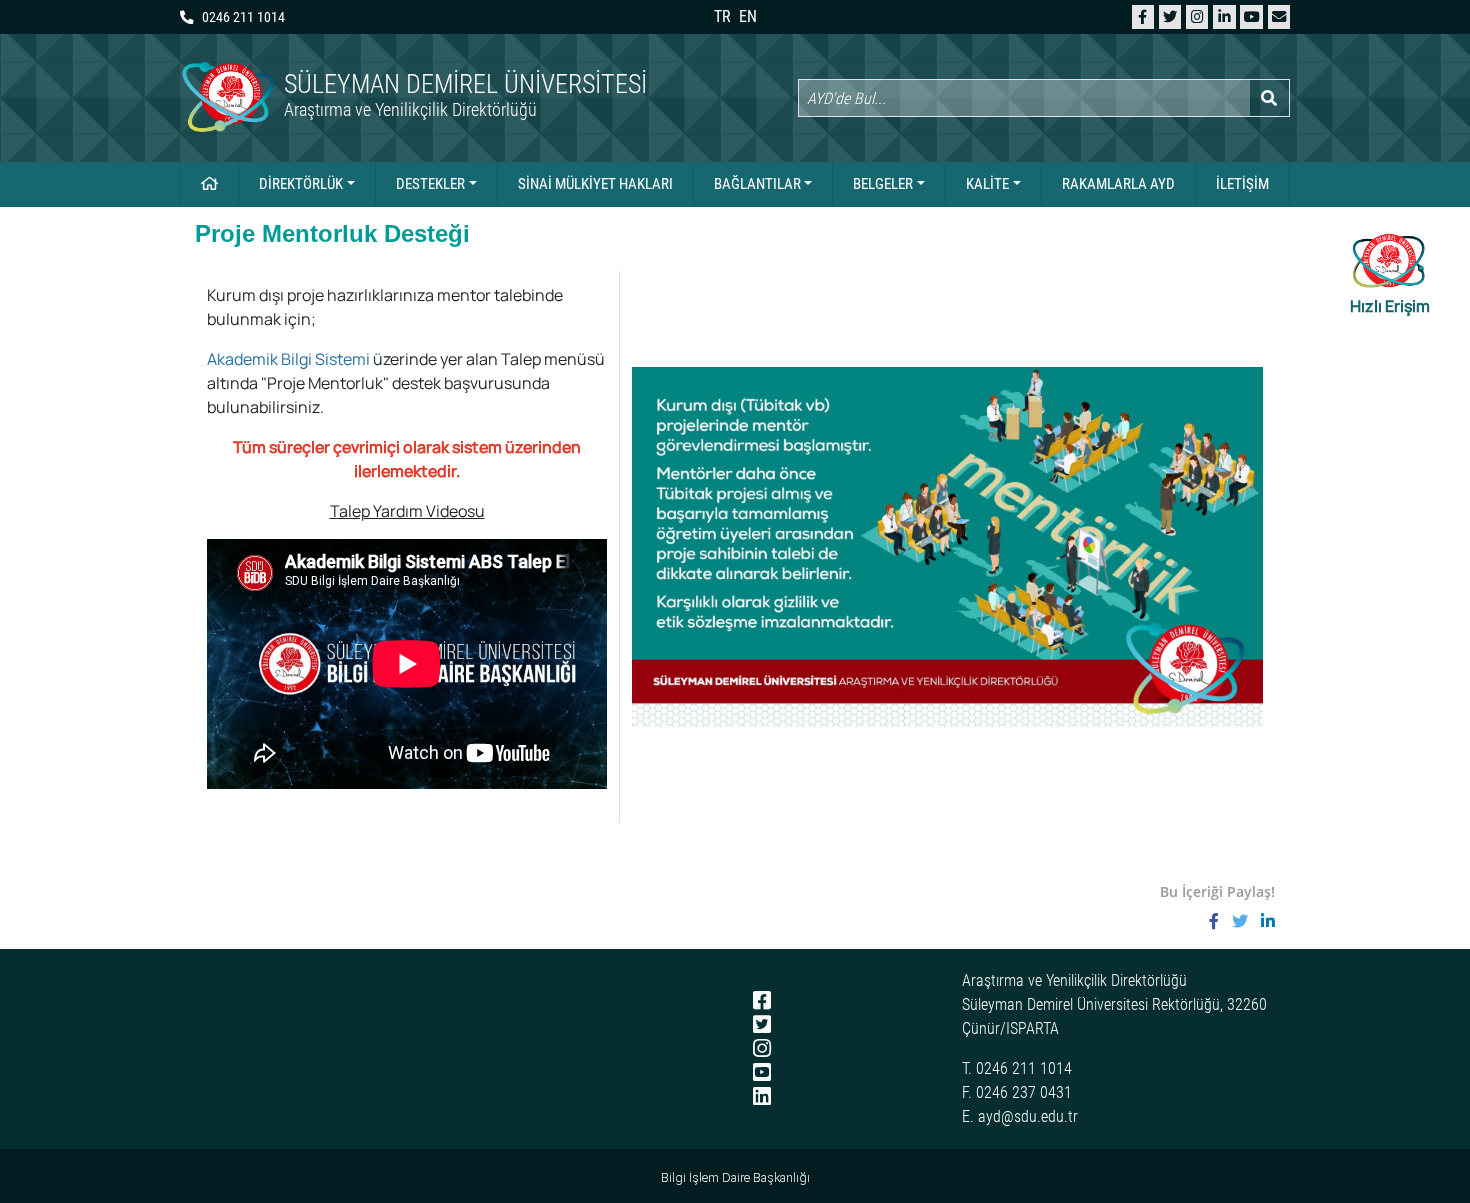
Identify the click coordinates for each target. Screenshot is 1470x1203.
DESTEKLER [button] (430, 184)
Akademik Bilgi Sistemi (288, 359)
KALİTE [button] (987, 184)
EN (748, 16)
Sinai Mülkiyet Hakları (595, 184)
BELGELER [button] (883, 184)
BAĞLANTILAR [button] (757, 184)
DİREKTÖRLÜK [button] (301, 184)
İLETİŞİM (1242, 184)
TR (722, 16)
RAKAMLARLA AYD (1118, 184)
